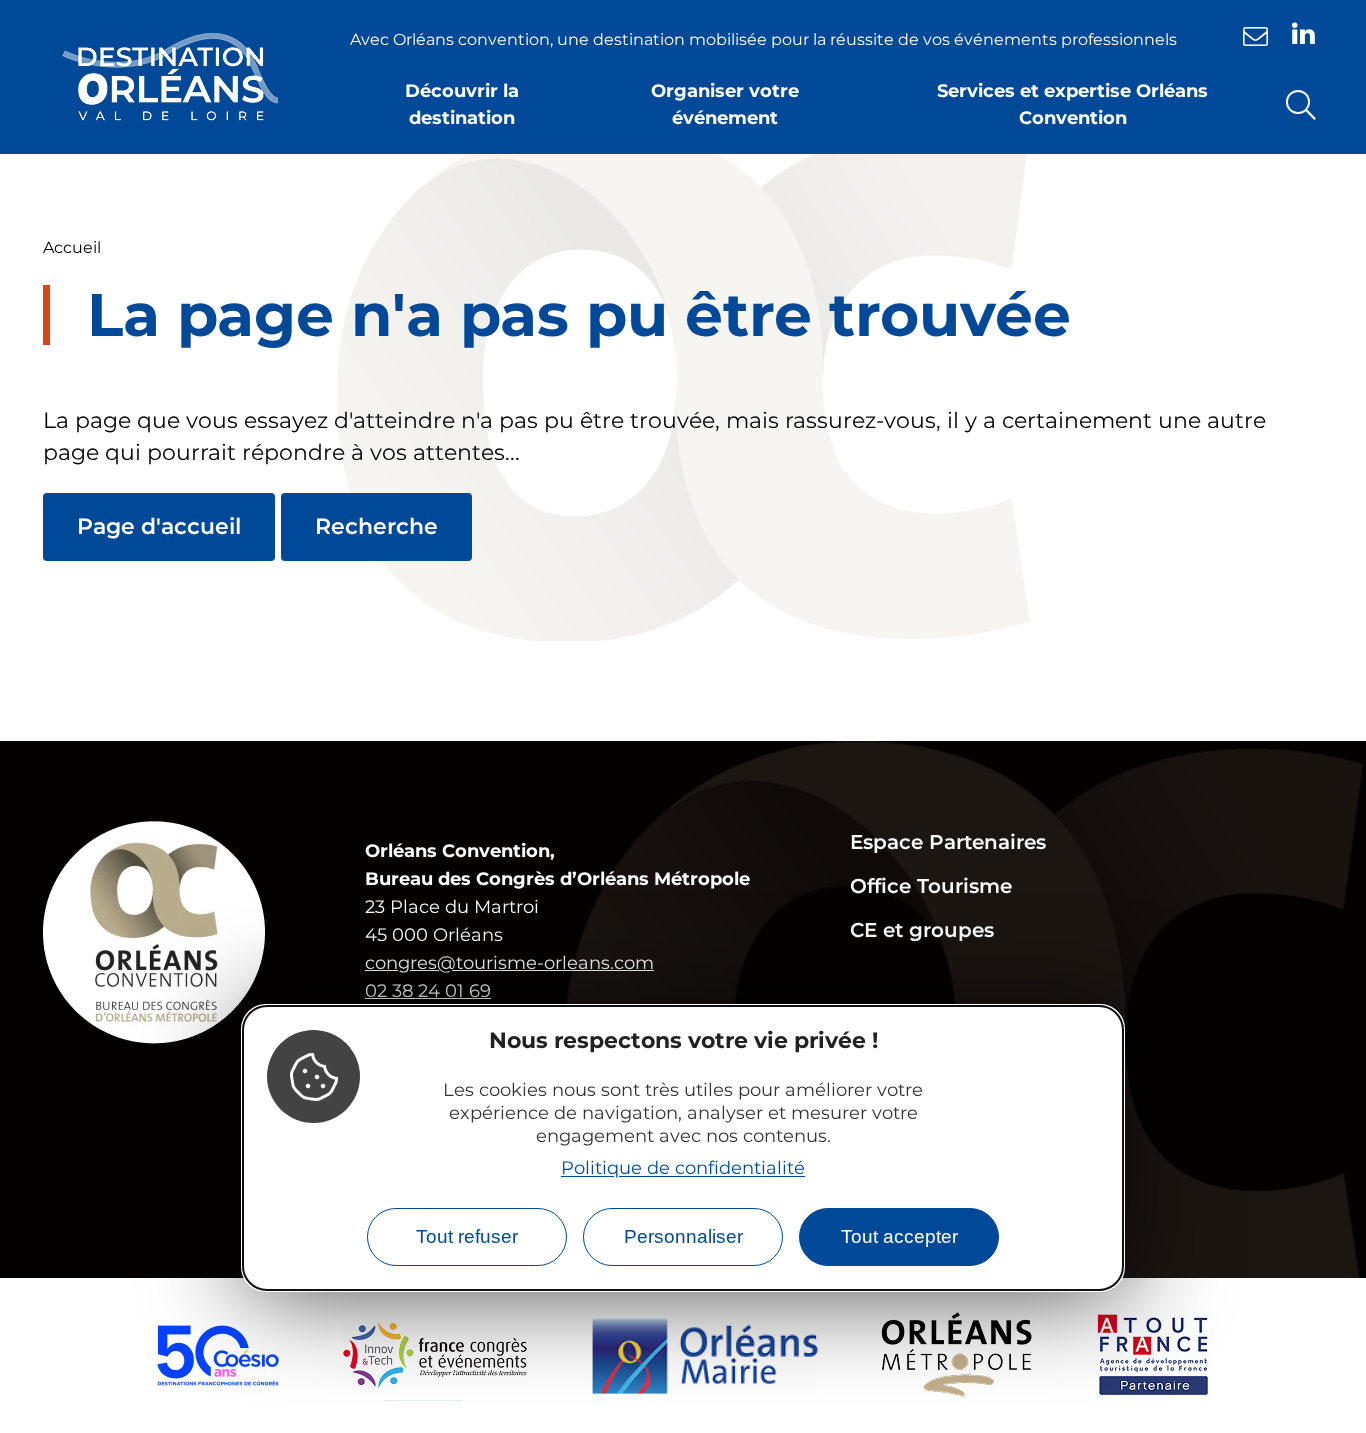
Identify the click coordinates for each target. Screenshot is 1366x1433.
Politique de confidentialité (683, 1167)
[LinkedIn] (1303, 33)
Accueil (72, 247)
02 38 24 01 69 (428, 991)
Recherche (376, 526)
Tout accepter (899, 1236)
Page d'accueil (159, 526)
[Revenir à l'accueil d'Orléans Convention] (170, 77)
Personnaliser (683, 1236)
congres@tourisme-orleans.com (509, 963)
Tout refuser (467, 1236)
